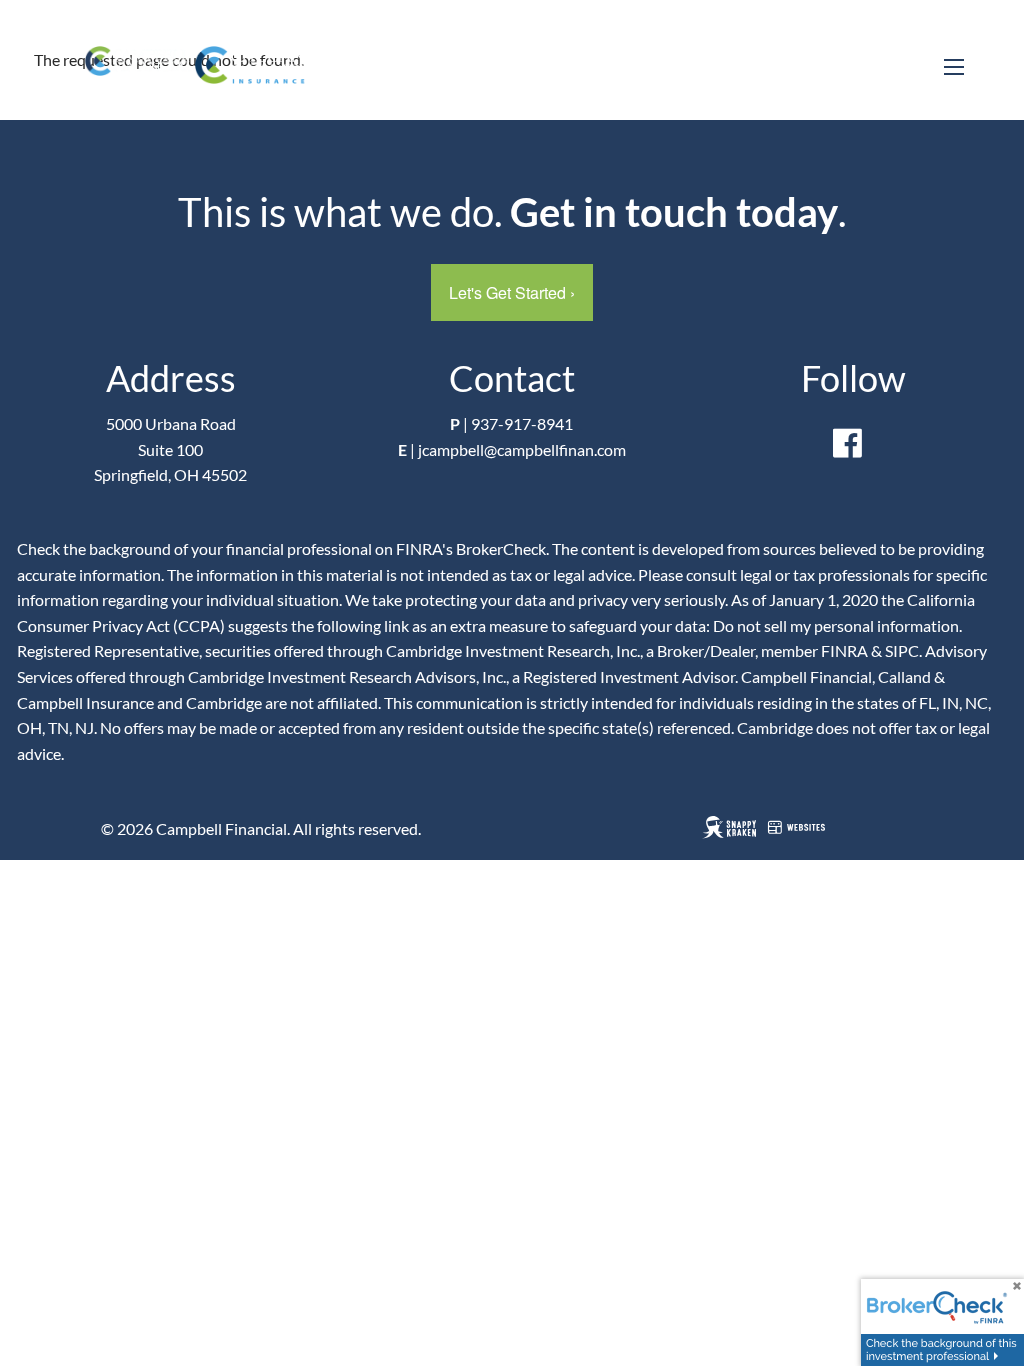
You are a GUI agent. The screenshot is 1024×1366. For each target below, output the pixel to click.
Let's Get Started (512, 292)
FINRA (844, 650)
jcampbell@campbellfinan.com (522, 449)
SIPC (902, 650)
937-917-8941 (522, 423)
